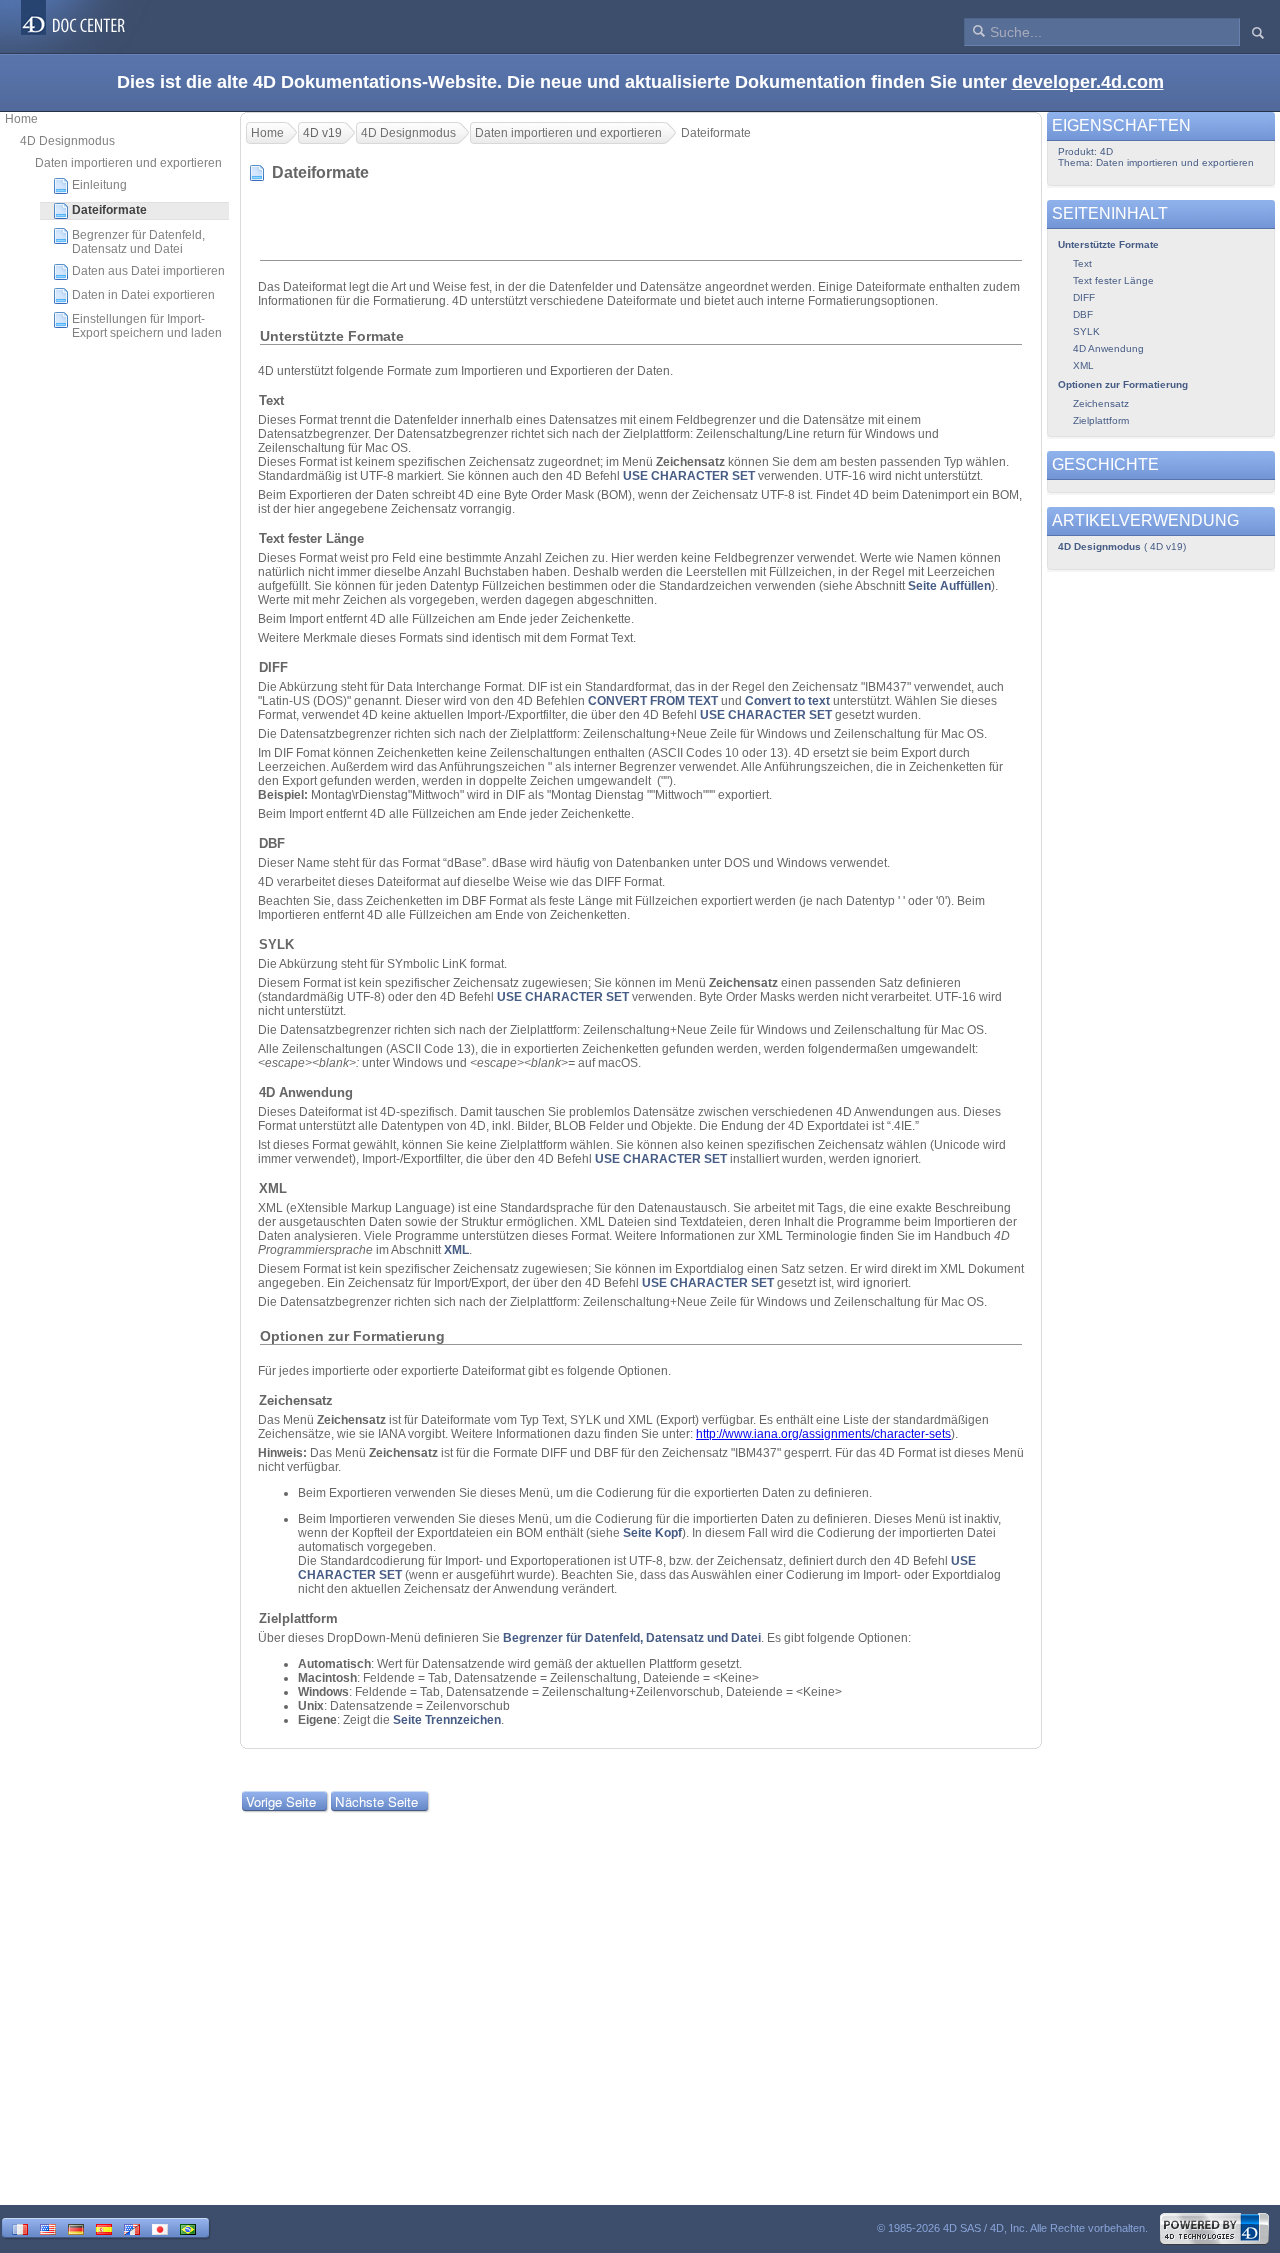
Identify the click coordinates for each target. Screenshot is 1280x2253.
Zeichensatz (1101, 403)
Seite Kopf (652, 1533)
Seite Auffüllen (949, 586)
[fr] (20, 2227)
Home (21, 119)
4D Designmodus (67, 141)
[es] (104, 2227)
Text (1082, 263)
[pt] (188, 2227)
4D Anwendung (1108, 348)
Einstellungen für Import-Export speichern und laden (147, 326)
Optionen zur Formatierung (1123, 384)
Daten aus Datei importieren (148, 271)
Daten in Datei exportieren (143, 295)
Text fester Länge (1113, 280)
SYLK (1086, 331)
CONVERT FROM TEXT (653, 701)
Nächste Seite (376, 1801)
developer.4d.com (1088, 82)
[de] (76, 2227)
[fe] (132, 2227)
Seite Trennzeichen (447, 1720)
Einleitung (99, 185)
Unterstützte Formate (1108, 244)
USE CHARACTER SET (689, 476)
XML (456, 1250)
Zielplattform (1101, 420)
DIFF (1084, 297)
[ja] (160, 2227)
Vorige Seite (281, 1801)
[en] (48, 2227)
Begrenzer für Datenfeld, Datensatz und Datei (138, 242)
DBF (1083, 314)
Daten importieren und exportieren (128, 163)
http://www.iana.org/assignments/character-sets (823, 1434)
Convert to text (787, 701)
